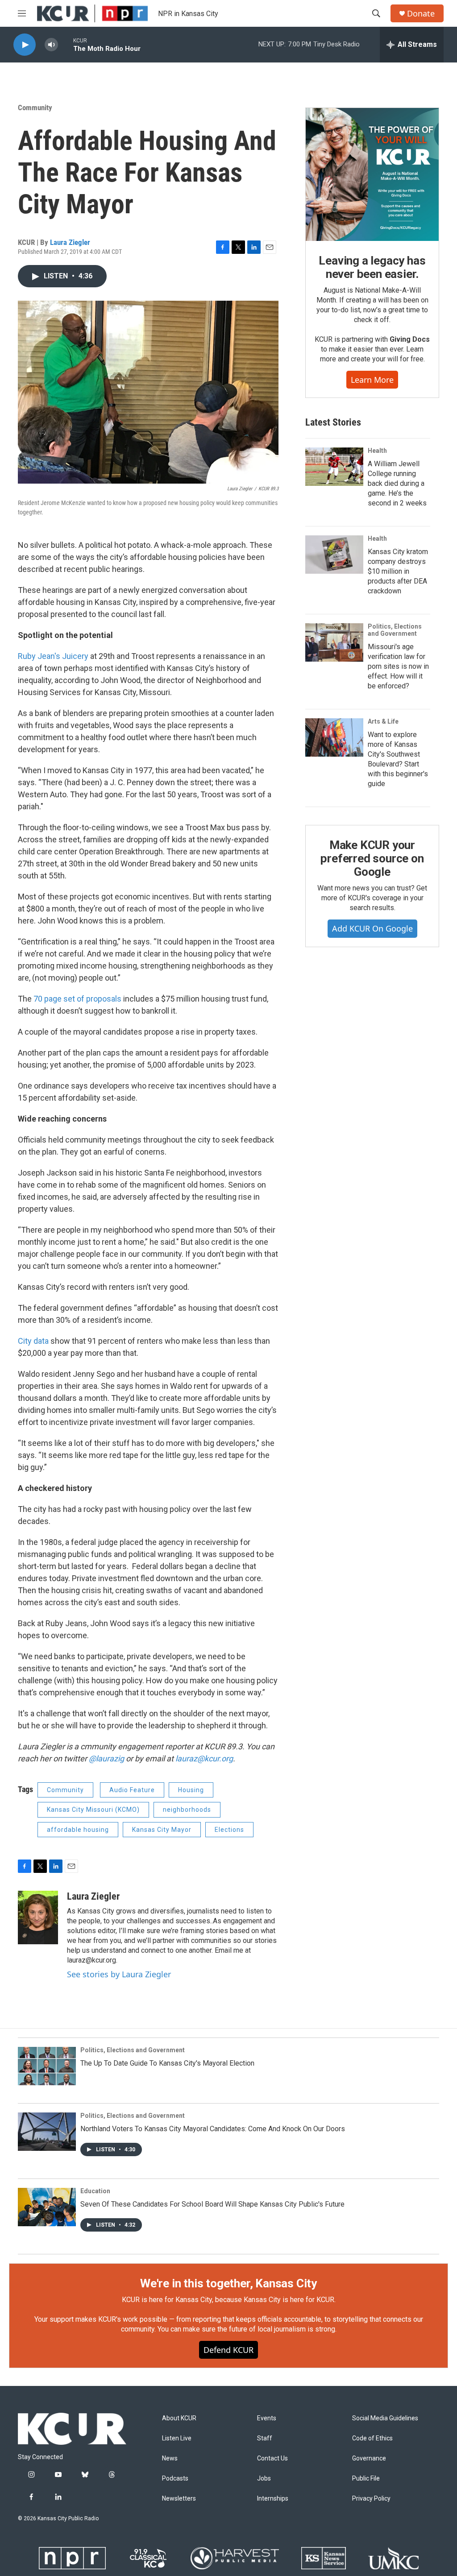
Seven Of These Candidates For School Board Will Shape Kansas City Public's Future (212, 2204)
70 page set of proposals (77, 999)
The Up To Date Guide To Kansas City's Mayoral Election (167, 2063)
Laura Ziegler (70, 242)
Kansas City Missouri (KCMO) (93, 1810)
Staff (265, 2438)
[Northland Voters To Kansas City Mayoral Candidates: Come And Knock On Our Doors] (47, 2132)
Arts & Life (383, 721)
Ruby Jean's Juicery (53, 656)
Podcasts (175, 2479)
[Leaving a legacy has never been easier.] (372, 174)
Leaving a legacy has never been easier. (372, 267)
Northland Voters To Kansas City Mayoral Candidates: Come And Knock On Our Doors (213, 2129)
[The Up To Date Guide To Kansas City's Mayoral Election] (47, 2066)
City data (33, 1341)
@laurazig (106, 1758)
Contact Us (272, 2458)
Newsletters (179, 2499)
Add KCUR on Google (372, 928)
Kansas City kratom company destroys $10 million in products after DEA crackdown (398, 571)
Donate (421, 14)
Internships (273, 2499)
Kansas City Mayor (162, 1830)
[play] (25, 45)
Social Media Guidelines (385, 2418)
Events (267, 2418)
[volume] (51, 45)
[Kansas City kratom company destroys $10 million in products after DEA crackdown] (334, 555)
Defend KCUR (228, 2350)
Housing (191, 1790)
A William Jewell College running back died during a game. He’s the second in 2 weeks (397, 483)
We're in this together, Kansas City (228, 2283)
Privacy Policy (371, 2499)
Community (35, 108)
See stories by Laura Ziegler (119, 1974)
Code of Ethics (372, 2438)
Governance (369, 2458)
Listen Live (177, 2438)
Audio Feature (132, 1790)
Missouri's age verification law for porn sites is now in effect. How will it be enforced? (398, 666)
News (170, 2458)
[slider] (66, 44)
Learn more (372, 380)
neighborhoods (187, 1810)
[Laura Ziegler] (38, 1918)
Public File (366, 2479)
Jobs (264, 2479)
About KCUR (179, 2418)
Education (95, 2191)
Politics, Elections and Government (395, 630)
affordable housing (78, 1830)
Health (377, 451)
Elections (229, 1830)
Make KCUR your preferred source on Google (372, 858)
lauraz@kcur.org (204, 1758)
